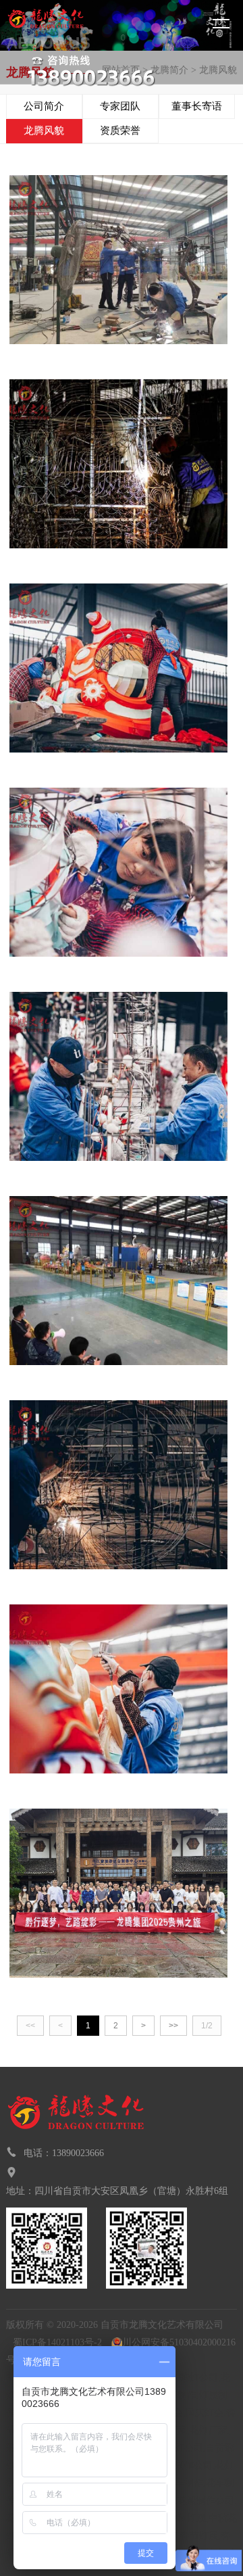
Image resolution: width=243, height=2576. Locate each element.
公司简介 (44, 106)
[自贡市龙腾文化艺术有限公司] (71, 25)
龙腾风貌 (44, 130)
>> (173, 2026)
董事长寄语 (197, 106)
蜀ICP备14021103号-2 (57, 2342)
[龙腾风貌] (118, 259)
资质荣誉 (120, 130)
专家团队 (120, 106)
